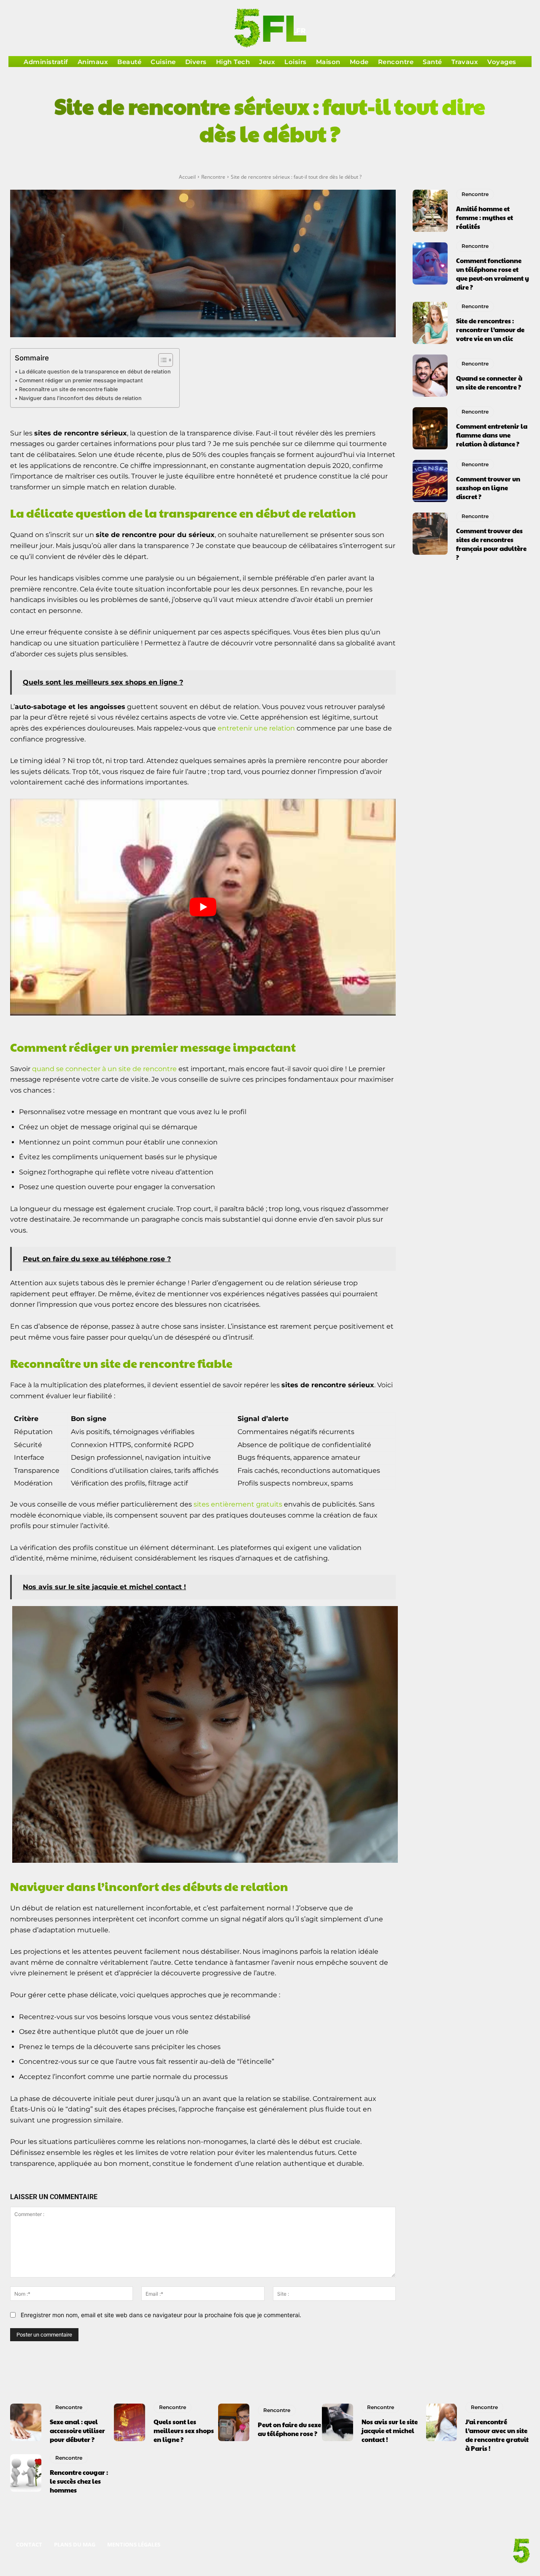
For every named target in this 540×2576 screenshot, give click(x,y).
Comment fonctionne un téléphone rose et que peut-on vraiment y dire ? (493, 274)
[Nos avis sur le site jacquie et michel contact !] (337, 2422)
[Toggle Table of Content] (161, 360)
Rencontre (213, 177)
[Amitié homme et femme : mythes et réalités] (430, 211)
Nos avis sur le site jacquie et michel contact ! (390, 2430)
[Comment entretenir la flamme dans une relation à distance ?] (430, 428)
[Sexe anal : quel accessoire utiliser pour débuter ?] (26, 2422)
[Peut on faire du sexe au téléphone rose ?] (234, 2422)
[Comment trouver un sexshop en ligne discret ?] (430, 481)
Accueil (187, 177)
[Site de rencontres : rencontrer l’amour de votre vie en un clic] (430, 323)
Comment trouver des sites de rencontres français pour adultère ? (491, 544)
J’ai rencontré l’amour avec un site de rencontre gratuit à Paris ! (497, 2435)
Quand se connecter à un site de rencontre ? (489, 382)
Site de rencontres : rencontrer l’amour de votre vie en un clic (490, 329)
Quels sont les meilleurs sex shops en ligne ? (184, 2430)
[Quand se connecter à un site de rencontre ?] (430, 376)
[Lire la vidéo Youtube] (203, 907)
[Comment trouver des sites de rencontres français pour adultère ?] (430, 534)
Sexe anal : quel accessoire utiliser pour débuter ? (77, 2430)
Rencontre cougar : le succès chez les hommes (79, 2481)
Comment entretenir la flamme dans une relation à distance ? (492, 435)
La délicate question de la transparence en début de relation (95, 372)
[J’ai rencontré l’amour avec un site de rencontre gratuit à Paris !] (442, 2422)
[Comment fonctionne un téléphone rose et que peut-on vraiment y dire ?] (430, 263)
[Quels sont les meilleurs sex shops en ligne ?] (130, 2422)
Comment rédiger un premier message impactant (81, 380)
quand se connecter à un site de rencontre (104, 1069)
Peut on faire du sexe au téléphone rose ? (289, 2429)
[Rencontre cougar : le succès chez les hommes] (26, 2473)
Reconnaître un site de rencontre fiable (68, 389)
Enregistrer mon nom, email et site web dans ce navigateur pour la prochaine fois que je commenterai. (161, 2315)
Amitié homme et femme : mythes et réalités (485, 217)
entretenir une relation (256, 728)
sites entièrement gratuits (238, 1504)
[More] (379, 162)
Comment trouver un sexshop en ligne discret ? (488, 488)
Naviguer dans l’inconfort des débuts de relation (80, 398)
